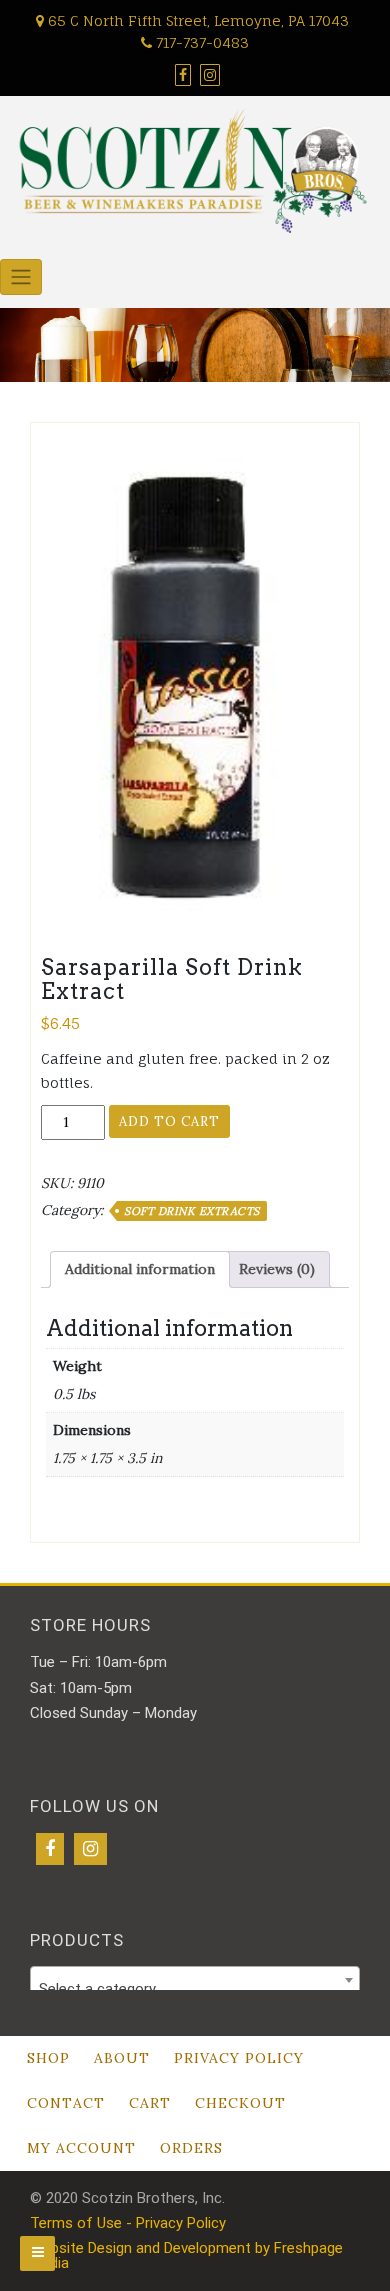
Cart (150, 2103)
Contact (66, 2103)
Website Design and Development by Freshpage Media (186, 2255)
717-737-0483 (200, 42)
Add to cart (169, 1121)
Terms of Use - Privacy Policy (128, 2223)
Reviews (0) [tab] (277, 1269)
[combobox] (195, 1980)
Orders (191, 2148)
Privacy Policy (239, 2058)
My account (81, 2148)
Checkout (240, 2103)
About (122, 2058)
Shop (48, 2058)
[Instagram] (90, 1849)
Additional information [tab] (140, 1269)
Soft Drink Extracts (192, 1211)
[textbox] (195, 1988)
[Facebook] (50, 1849)
